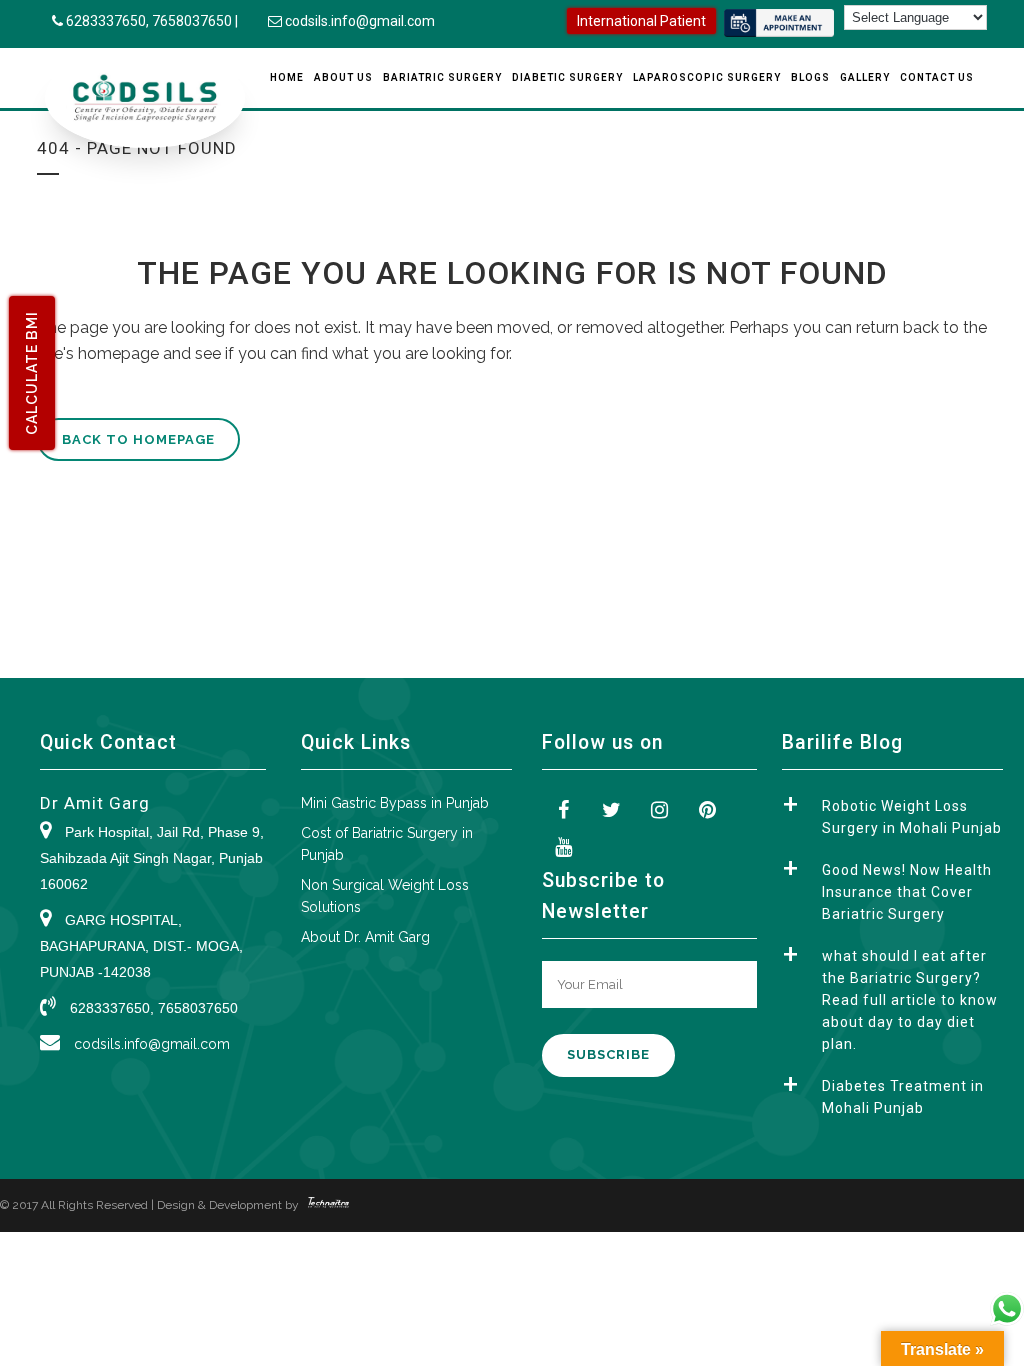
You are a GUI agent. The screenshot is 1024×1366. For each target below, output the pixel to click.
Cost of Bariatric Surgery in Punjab (387, 844)
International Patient (641, 21)
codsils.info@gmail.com (360, 21)
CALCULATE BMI (32, 373)
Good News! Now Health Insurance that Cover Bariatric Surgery (907, 892)
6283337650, (109, 21)
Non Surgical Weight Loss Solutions (385, 896)
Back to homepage (138, 439)
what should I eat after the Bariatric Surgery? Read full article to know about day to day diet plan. (910, 1000)
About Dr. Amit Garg (365, 937)
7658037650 (192, 21)
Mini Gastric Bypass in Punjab (395, 803)
